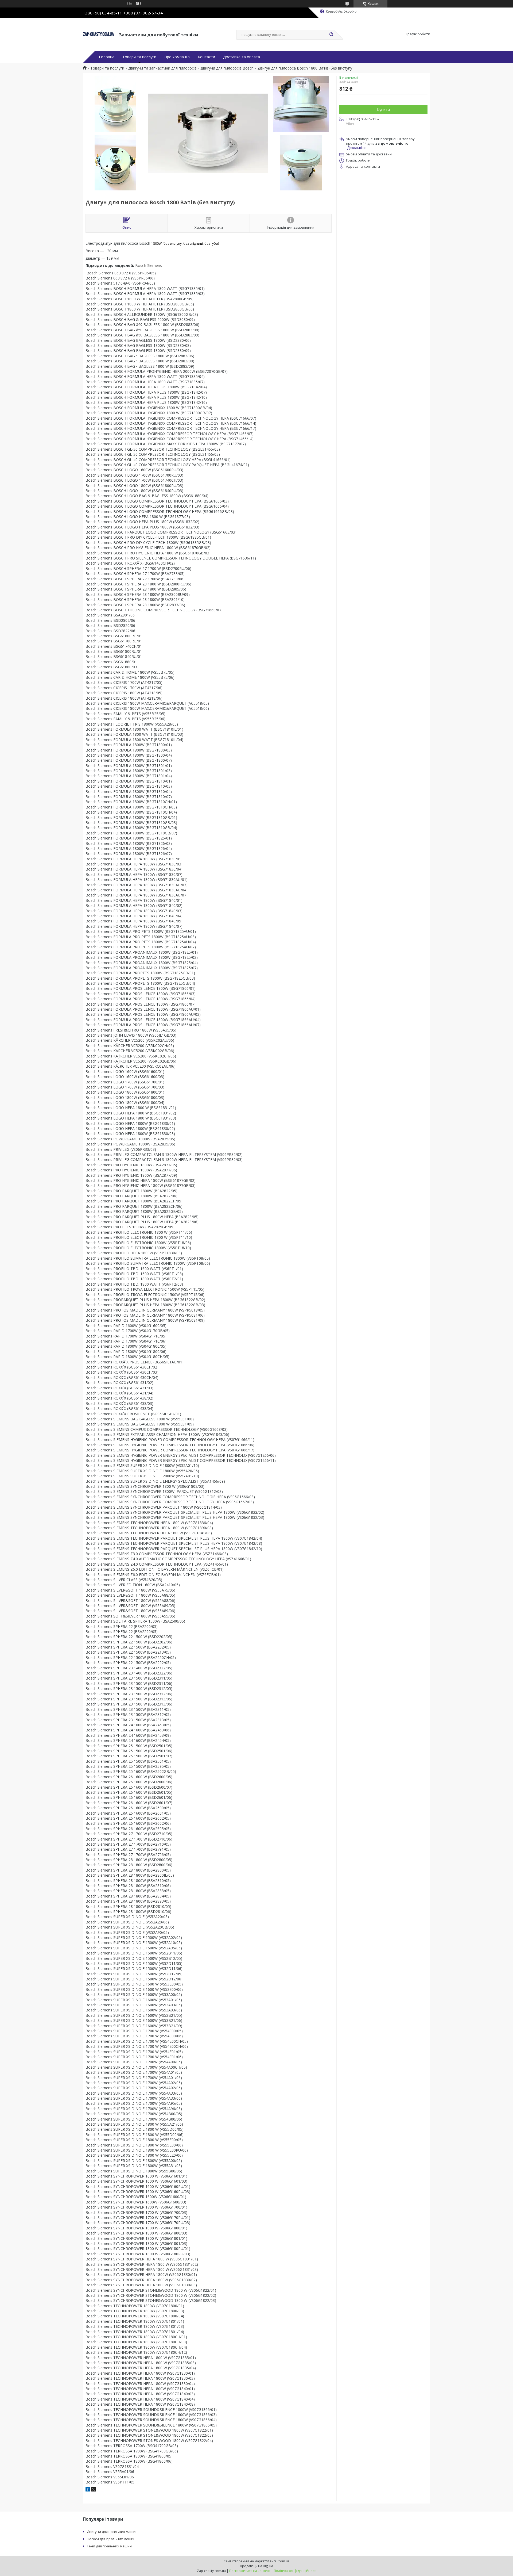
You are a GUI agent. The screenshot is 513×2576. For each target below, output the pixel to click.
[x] (94, 2490)
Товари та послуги (139, 57)
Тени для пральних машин (109, 2546)
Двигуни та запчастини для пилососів (162, 68)
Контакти (206, 57)
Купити (383, 110)
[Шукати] (331, 35)
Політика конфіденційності (295, 2571)
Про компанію (177, 57)
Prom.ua (283, 2561)
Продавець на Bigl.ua (256, 2566)
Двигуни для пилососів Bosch (227, 68)
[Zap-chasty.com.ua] (98, 34)
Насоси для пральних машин (111, 2539)
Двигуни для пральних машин (112, 2532)
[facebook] (88, 2490)
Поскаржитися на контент (250, 2571)
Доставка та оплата (242, 57)
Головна (107, 57)
